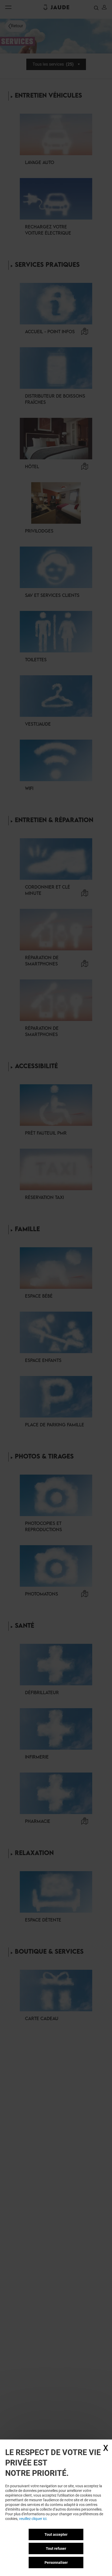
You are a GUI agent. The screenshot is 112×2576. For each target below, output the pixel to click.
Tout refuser (56, 2548)
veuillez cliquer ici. (33, 2519)
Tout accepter (56, 2534)
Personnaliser (56, 2563)
